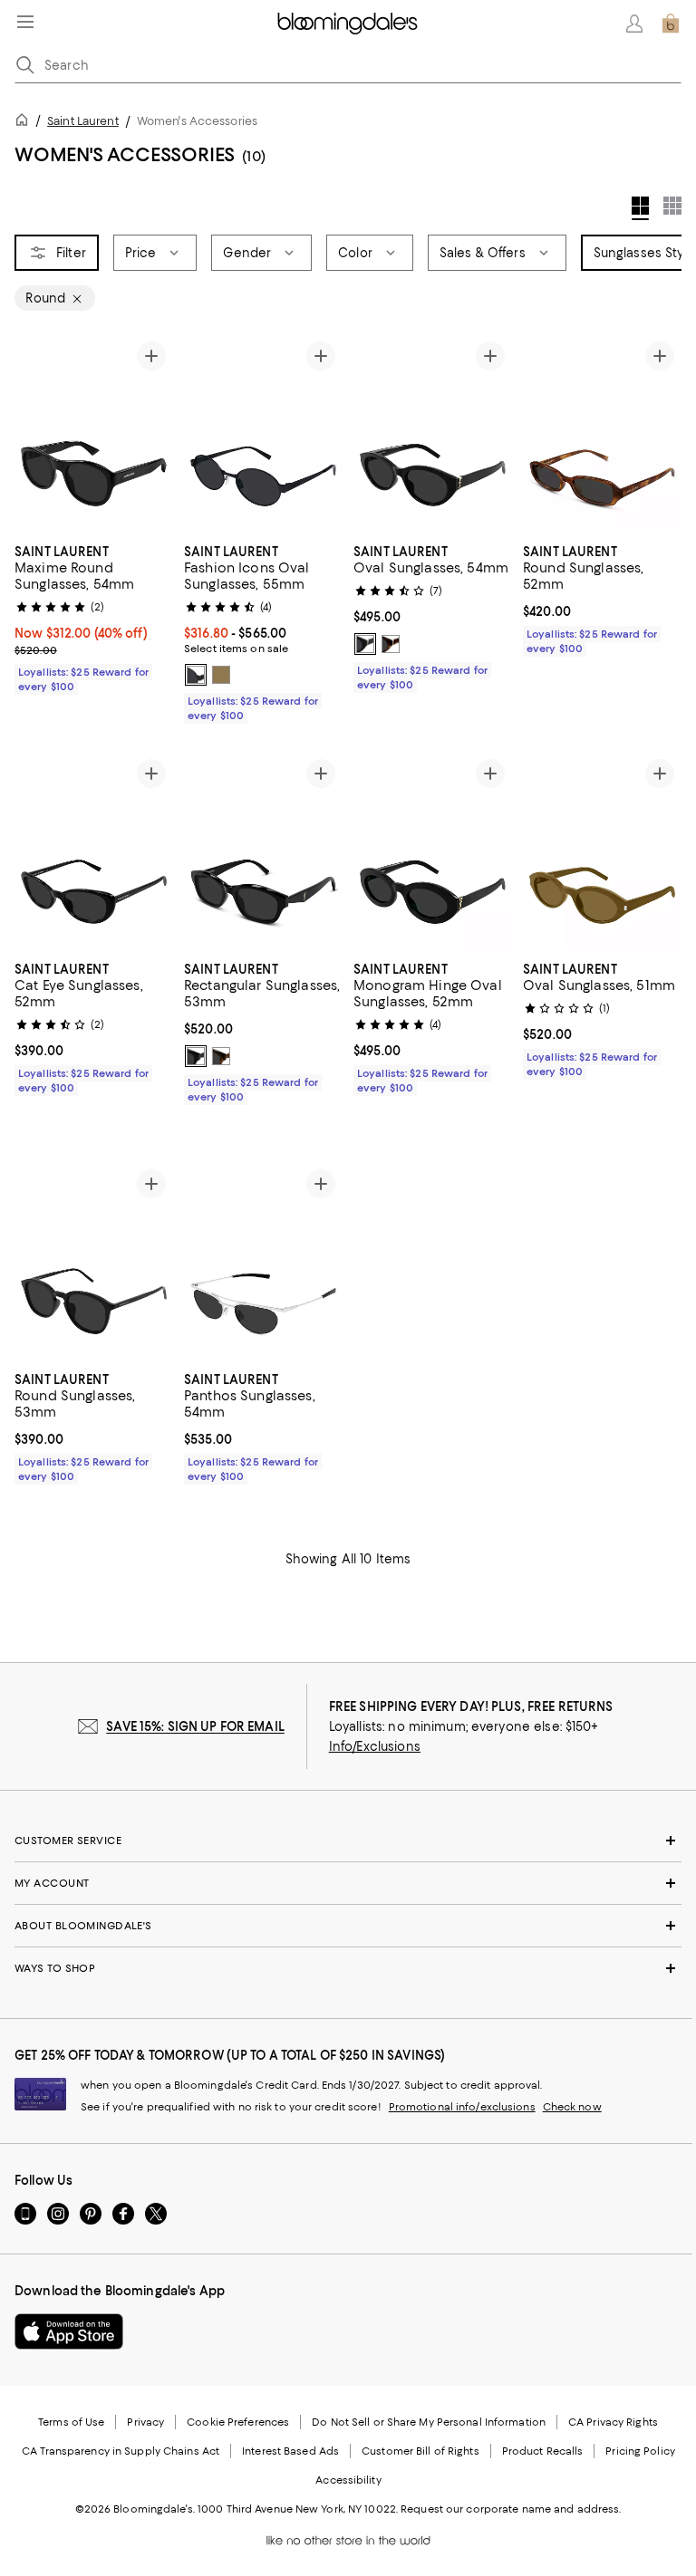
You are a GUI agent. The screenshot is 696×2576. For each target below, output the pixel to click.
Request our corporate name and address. (511, 2509)
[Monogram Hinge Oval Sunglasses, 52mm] (433, 851)
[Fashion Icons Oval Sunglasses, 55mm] (263, 433)
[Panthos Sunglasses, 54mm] (263, 1261)
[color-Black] (365, 644)
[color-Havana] (221, 1056)
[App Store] (69, 2331)
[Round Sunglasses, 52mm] (602, 433)
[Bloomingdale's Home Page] (348, 24)
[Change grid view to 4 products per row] (640, 208)
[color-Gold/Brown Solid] (221, 675)
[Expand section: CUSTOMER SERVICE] (348, 1841)
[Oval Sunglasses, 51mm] (602, 851)
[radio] (196, 675)
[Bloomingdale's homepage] (25, 123)
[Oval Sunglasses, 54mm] (433, 433)
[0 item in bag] (671, 24)
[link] (94, 617)
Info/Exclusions (375, 1746)
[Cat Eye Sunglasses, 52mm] (94, 851)
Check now (572, 2107)
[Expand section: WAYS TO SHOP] (348, 1968)
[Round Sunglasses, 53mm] (94, 1261)
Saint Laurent (83, 121)
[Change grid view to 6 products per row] (672, 206)
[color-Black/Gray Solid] (196, 675)
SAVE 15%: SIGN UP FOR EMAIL (195, 1726)
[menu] (25, 22)
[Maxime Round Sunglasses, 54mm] (94, 433)
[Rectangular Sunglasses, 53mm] (263, 851)
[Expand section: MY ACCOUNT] (348, 1883)
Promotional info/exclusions (462, 2107)
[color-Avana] (391, 644)
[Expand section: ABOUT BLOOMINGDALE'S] (348, 1926)
